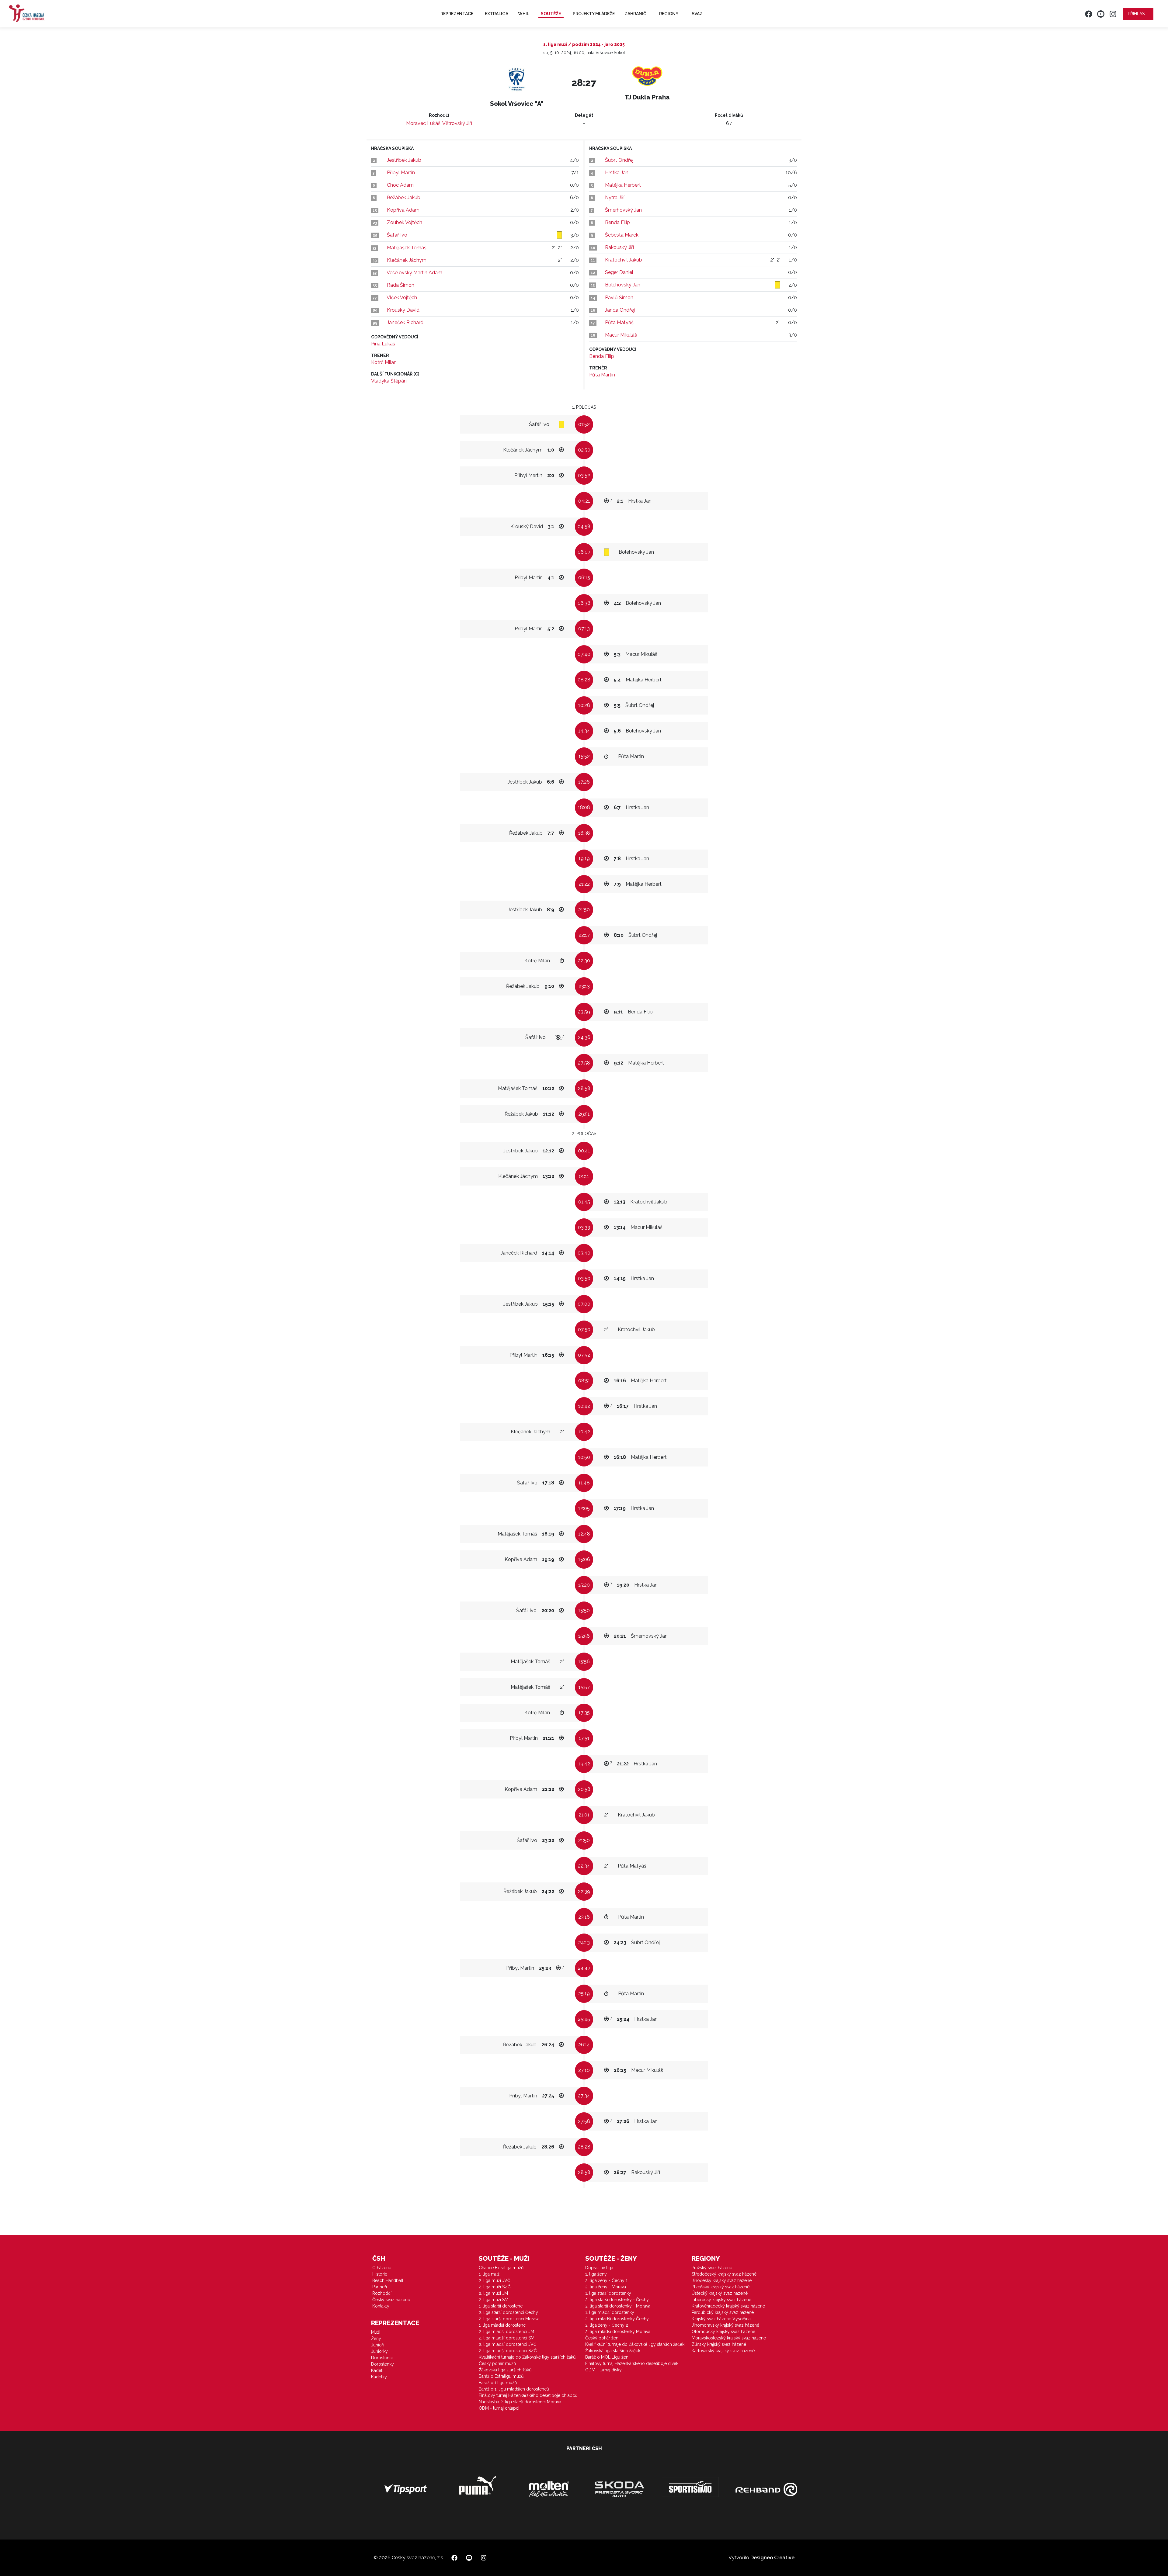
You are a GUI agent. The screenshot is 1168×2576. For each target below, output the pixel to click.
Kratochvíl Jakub (624, 260)
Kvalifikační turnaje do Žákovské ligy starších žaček (635, 2344)
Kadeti (377, 2370)
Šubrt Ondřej (619, 160)
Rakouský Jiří (619, 247)
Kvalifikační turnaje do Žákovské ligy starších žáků (527, 2357)
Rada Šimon (401, 285)
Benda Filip (617, 222)
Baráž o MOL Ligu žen (607, 2357)
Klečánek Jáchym (407, 260)
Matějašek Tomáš (407, 248)
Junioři (378, 2345)
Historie (380, 2274)
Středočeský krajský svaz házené (724, 2274)
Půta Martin (602, 375)
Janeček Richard (405, 322)
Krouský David (403, 310)
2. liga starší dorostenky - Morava (618, 2306)
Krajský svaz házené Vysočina (721, 2319)
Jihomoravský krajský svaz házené (725, 2325)
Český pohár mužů (497, 2363)
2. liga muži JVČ (495, 2280)
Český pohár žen (602, 2338)
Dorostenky (382, 2364)
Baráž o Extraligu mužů (501, 2376)
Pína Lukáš (383, 344)
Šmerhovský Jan (623, 210)
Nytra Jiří (615, 197)
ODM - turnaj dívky (603, 2370)
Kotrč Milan (384, 362)
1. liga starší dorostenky (608, 2293)
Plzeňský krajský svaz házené (721, 2287)
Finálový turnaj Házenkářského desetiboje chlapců (528, 2395)
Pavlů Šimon (619, 298)
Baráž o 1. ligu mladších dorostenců (514, 2389)
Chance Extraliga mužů (501, 2268)
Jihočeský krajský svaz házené (722, 2280)
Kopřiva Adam (403, 210)
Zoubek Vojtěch (405, 222)
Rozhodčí (382, 2293)
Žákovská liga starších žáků (505, 2370)
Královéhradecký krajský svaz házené (728, 2306)
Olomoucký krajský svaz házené (723, 2332)
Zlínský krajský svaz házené (719, 2344)
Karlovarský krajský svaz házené (723, 2351)
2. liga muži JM (493, 2293)
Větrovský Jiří (457, 123)
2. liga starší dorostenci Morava (509, 2319)
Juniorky (379, 2351)
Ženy (376, 2339)
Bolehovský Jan (623, 285)
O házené (382, 2268)
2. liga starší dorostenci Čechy (508, 2312)
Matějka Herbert (623, 185)
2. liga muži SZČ (495, 2287)
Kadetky (379, 2377)
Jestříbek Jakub (404, 160)
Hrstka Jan (617, 173)
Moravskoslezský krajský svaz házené (729, 2338)
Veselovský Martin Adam (414, 273)
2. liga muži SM (494, 2300)
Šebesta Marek (622, 235)
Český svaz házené (391, 2300)
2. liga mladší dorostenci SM (507, 2338)
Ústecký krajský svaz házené (720, 2293)
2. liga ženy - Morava (606, 2287)
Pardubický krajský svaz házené (723, 2312)
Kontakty (381, 2306)
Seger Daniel (619, 272)
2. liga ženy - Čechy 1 (606, 2280)
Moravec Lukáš (423, 123)
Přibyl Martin (401, 173)
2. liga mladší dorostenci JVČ (508, 2344)
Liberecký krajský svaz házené (721, 2300)
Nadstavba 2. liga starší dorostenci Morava (520, 2402)
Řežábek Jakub (404, 197)
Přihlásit (1138, 14)
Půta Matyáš (619, 322)
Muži (376, 2332)
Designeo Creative (772, 2558)
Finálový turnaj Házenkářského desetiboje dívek (632, 2363)
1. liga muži (490, 2274)
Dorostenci (382, 2358)
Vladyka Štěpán (389, 381)
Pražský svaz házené (712, 2268)
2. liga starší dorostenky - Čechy (617, 2300)
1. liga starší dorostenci (501, 2306)
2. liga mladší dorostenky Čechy (617, 2319)
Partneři (380, 2287)
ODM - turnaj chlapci (499, 2408)
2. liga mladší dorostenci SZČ (508, 2351)
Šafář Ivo (397, 235)
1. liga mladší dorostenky (610, 2312)
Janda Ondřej (620, 310)
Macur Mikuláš (621, 335)
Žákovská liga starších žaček (613, 2351)
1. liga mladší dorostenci (503, 2325)
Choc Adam (400, 185)
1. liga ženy (596, 2274)
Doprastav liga (599, 2268)
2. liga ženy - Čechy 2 (607, 2325)
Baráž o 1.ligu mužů (498, 2383)
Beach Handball (388, 2280)
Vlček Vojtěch (402, 298)
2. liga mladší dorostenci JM (506, 2332)
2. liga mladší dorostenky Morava (618, 2332)
